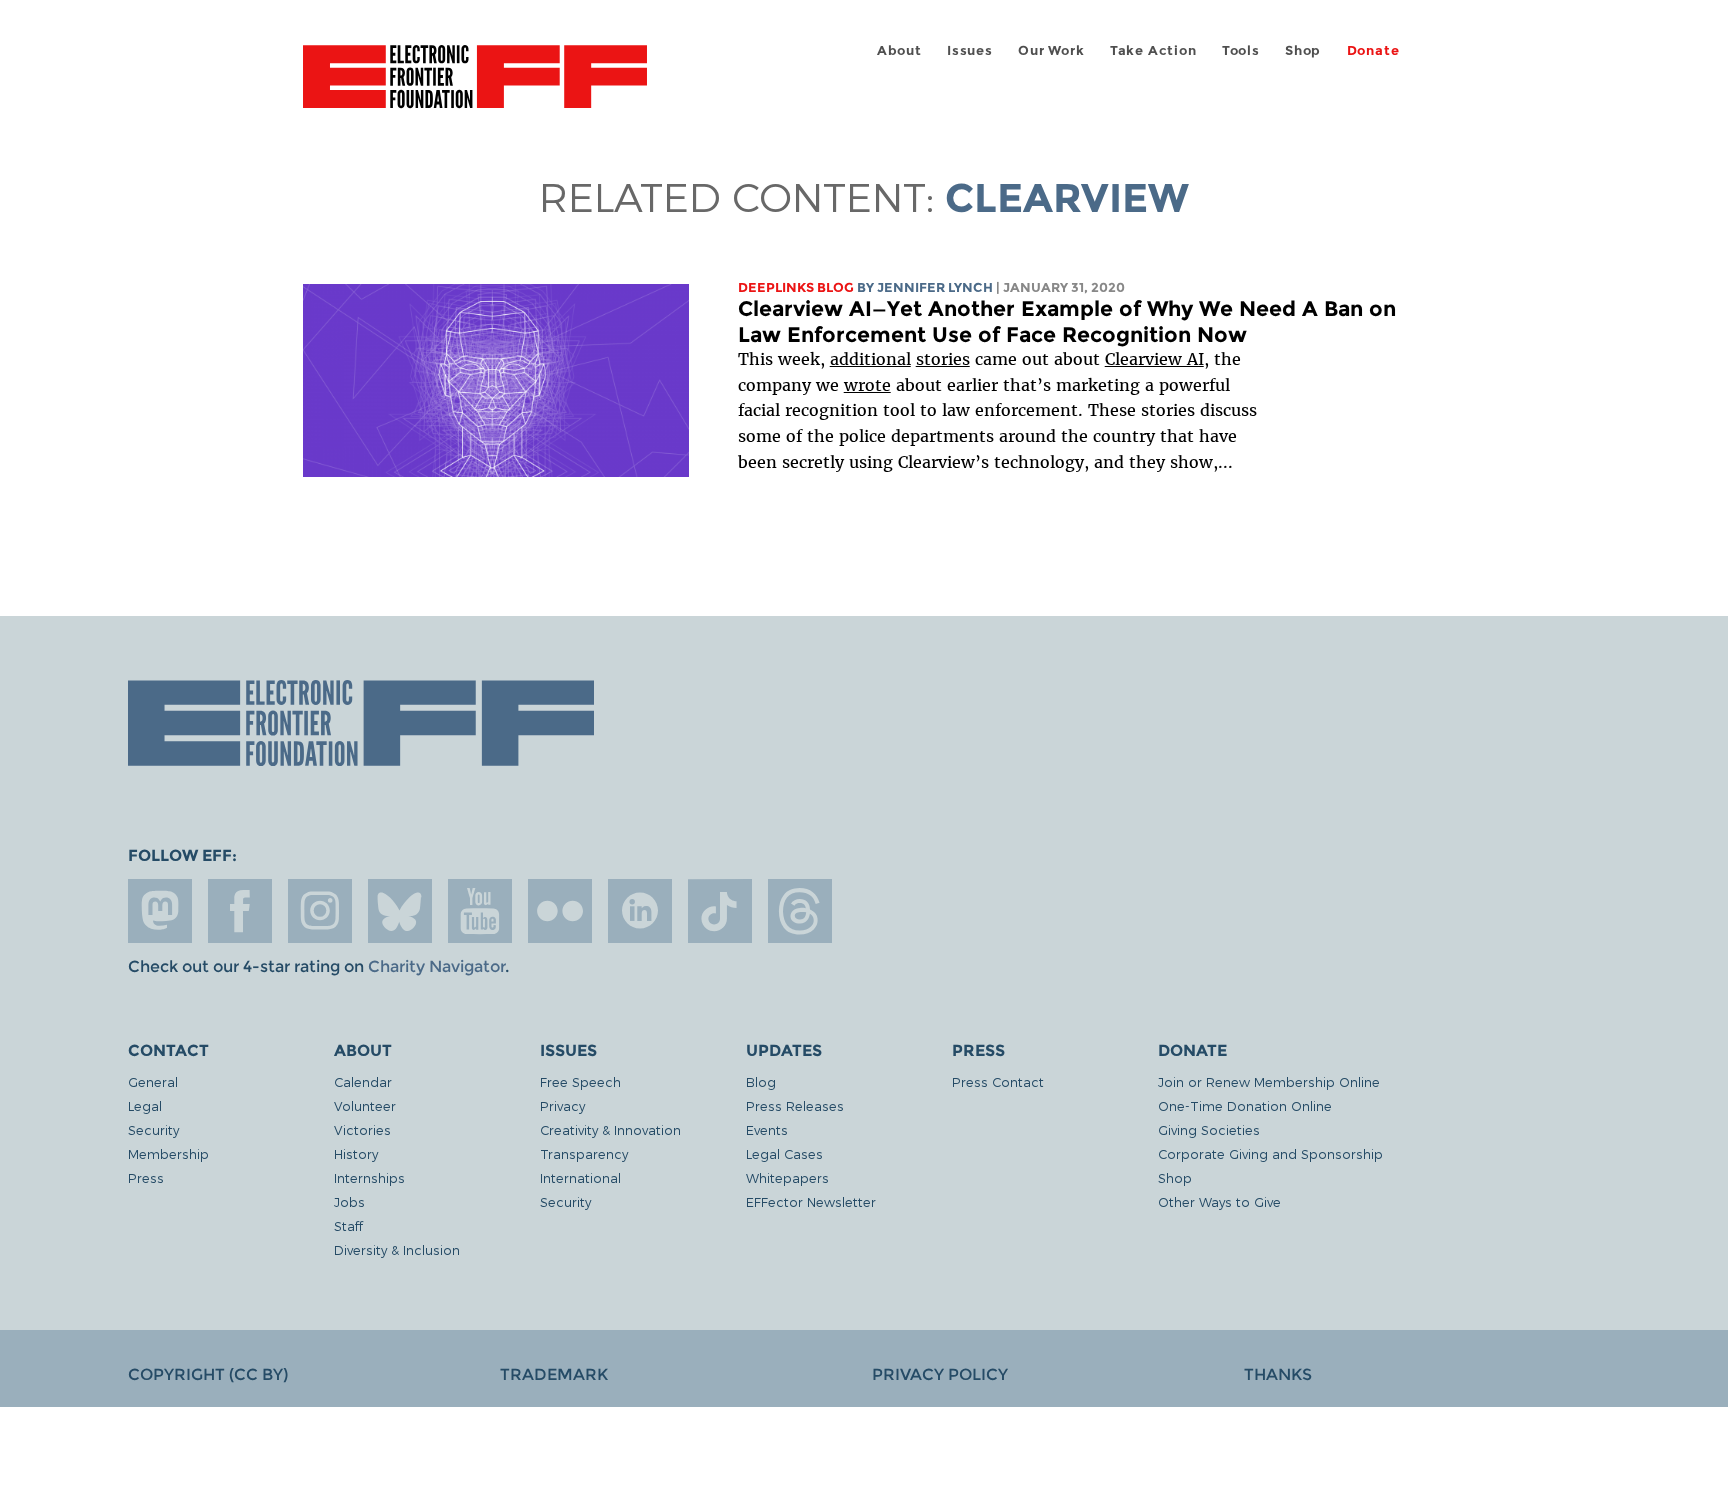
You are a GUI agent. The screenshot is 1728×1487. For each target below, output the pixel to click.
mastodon (160, 911)
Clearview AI (1154, 359)
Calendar (363, 1081)
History (356, 1153)
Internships (369, 1177)
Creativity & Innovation (610, 1129)
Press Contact (998, 1081)
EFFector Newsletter (811, 1201)
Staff (348, 1225)
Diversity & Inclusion (397, 1249)
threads (800, 911)
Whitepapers (787, 1177)
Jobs (349, 1201)
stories (943, 359)
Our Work (1051, 50)
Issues (970, 50)
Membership (168, 1153)
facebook (240, 911)
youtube (480, 911)
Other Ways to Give (1219, 1201)
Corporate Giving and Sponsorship (1270, 1153)
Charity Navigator (436, 966)
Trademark (554, 1374)
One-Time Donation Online (1245, 1105)
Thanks (1278, 1374)
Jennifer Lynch (935, 287)
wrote (867, 385)
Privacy (562, 1105)
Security (153, 1129)
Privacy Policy (940, 1374)
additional (870, 359)
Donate (1373, 50)
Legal (145, 1105)
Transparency (584, 1153)
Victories (362, 1129)
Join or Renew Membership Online (1269, 1081)
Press (146, 1177)
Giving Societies (1209, 1129)
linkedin (640, 911)
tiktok (720, 911)
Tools (1241, 50)
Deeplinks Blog (796, 287)
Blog (761, 1081)
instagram (320, 911)
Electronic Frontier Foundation (475, 88)
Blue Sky (400, 911)
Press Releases (795, 1105)
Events (767, 1129)
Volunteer (365, 1105)
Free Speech (580, 1081)
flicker (560, 911)
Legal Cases (784, 1153)
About (899, 50)
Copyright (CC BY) (208, 1374)
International (580, 1177)
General (153, 1081)
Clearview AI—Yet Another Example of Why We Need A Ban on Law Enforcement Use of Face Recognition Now (1067, 321)
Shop (1303, 50)
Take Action (1153, 50)
